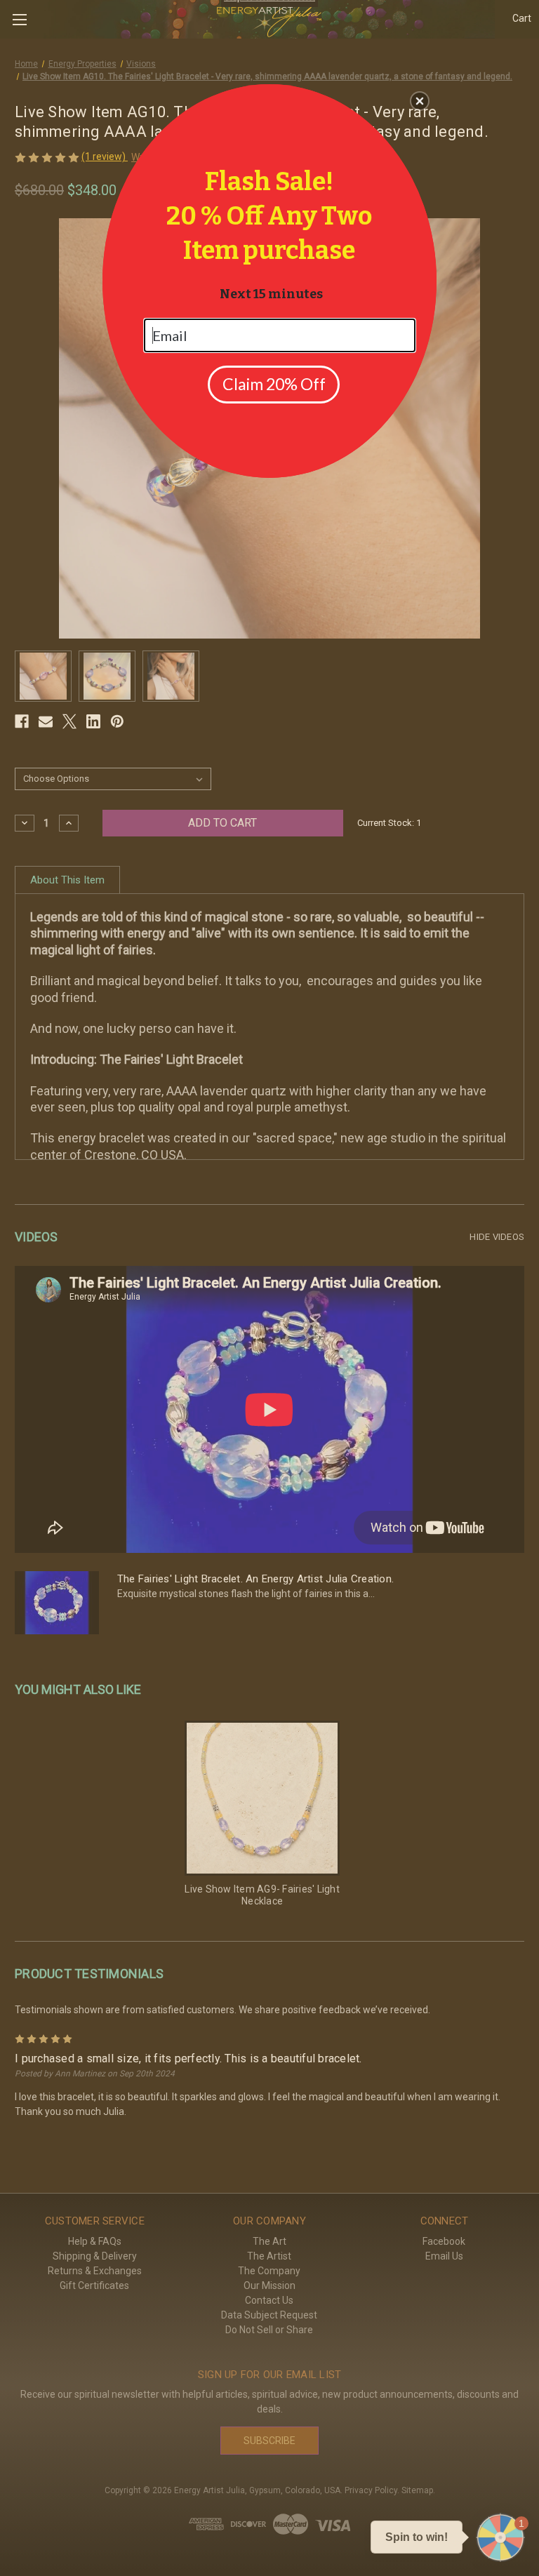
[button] (420, 101)
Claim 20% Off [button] (274, 384)
